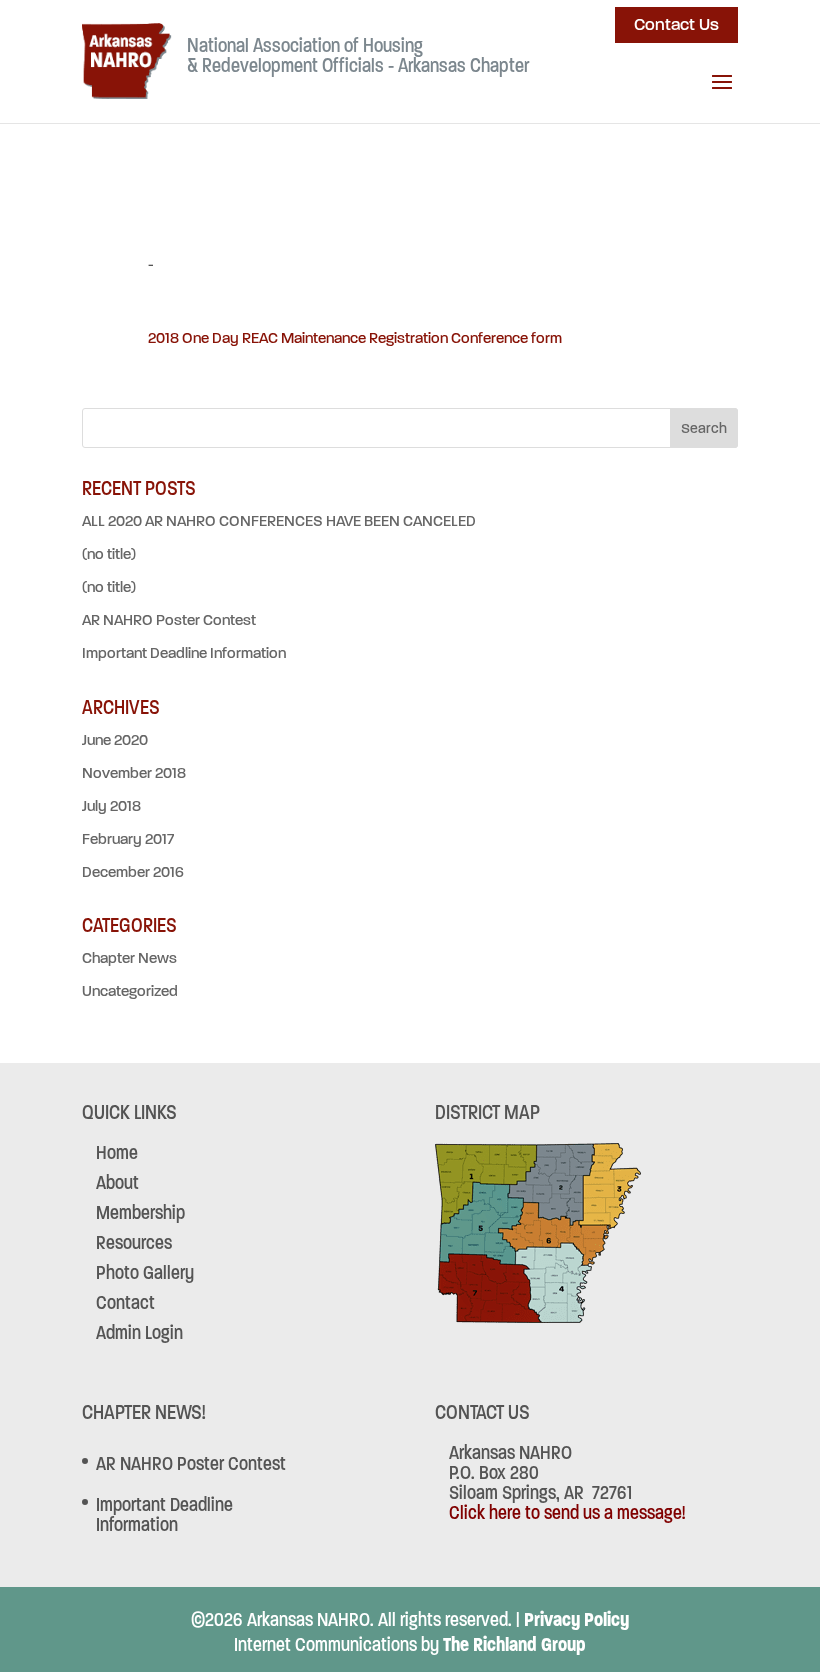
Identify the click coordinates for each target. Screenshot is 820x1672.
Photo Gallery (145, 1272)
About (117, 1182)
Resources (134, 1242)
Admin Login (139, 1332)
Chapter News (129, 958)
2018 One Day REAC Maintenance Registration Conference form (355, 338)
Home (117, 1152)
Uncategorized (130, 991)
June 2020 (115, 740)
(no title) (109, 554)
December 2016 (133, 872)
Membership (140, 1212)
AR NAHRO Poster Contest (169, 620)
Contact (125, 1302)
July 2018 (111, 806)
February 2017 (128, 839)
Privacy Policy (576, 1619)
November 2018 (134, 773)
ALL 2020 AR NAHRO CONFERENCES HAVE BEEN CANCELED (279, 521)
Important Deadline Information (184, 653)
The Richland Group (514, 1644)
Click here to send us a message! (567, 1512)
